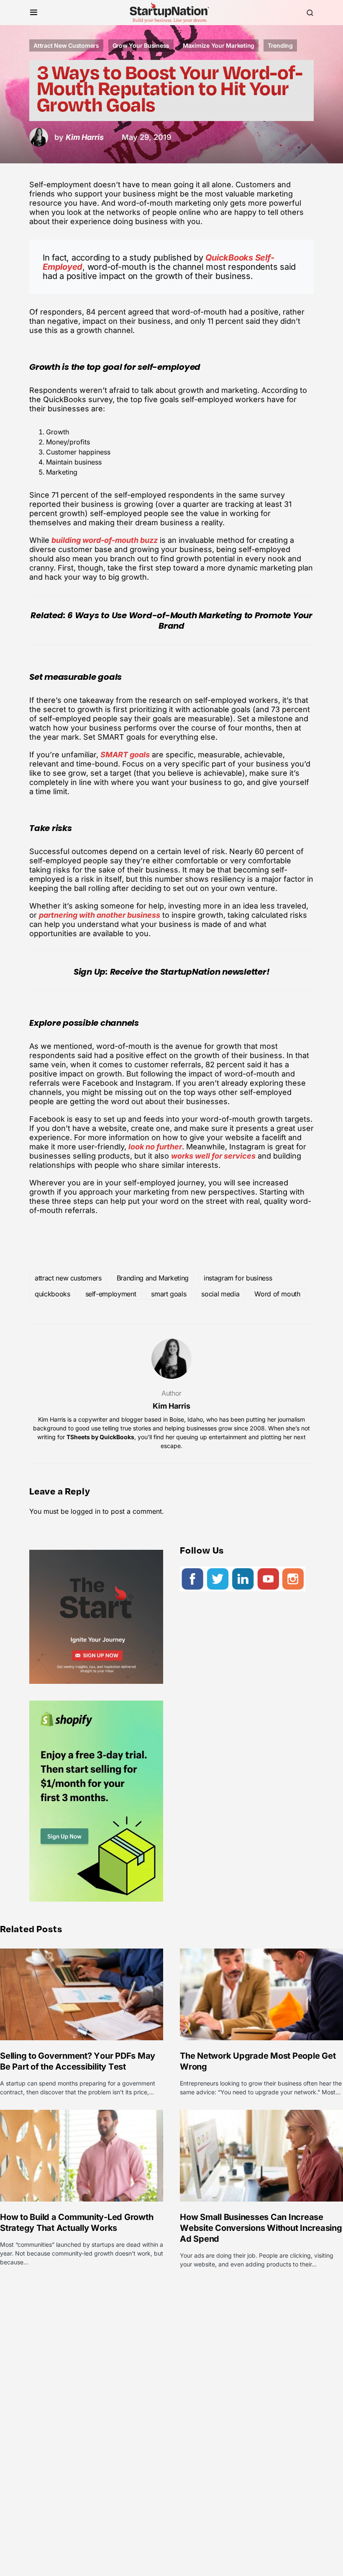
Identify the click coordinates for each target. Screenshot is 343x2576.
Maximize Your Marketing (219, 45)
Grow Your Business (141, 45)
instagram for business (238, 1278)
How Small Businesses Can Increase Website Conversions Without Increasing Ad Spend (261, 2228)
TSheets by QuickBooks (100, 1437)
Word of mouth (277, 1294)
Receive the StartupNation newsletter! (190, 972)
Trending (280, 45)
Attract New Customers (66, 45)
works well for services (213, 1156)
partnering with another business (100, 915)
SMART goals (125, 755)
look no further (155, 1147)
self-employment (111, 1294)
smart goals (169, 1294)
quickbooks (52, 1294)
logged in (86, 1511)
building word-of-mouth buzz (105, 540)
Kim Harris (171, 1406)
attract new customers (68, 1278)
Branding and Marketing (153, 1278)
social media (220, 1294)
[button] (34, 13)
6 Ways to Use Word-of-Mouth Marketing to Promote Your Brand (190, 621)
